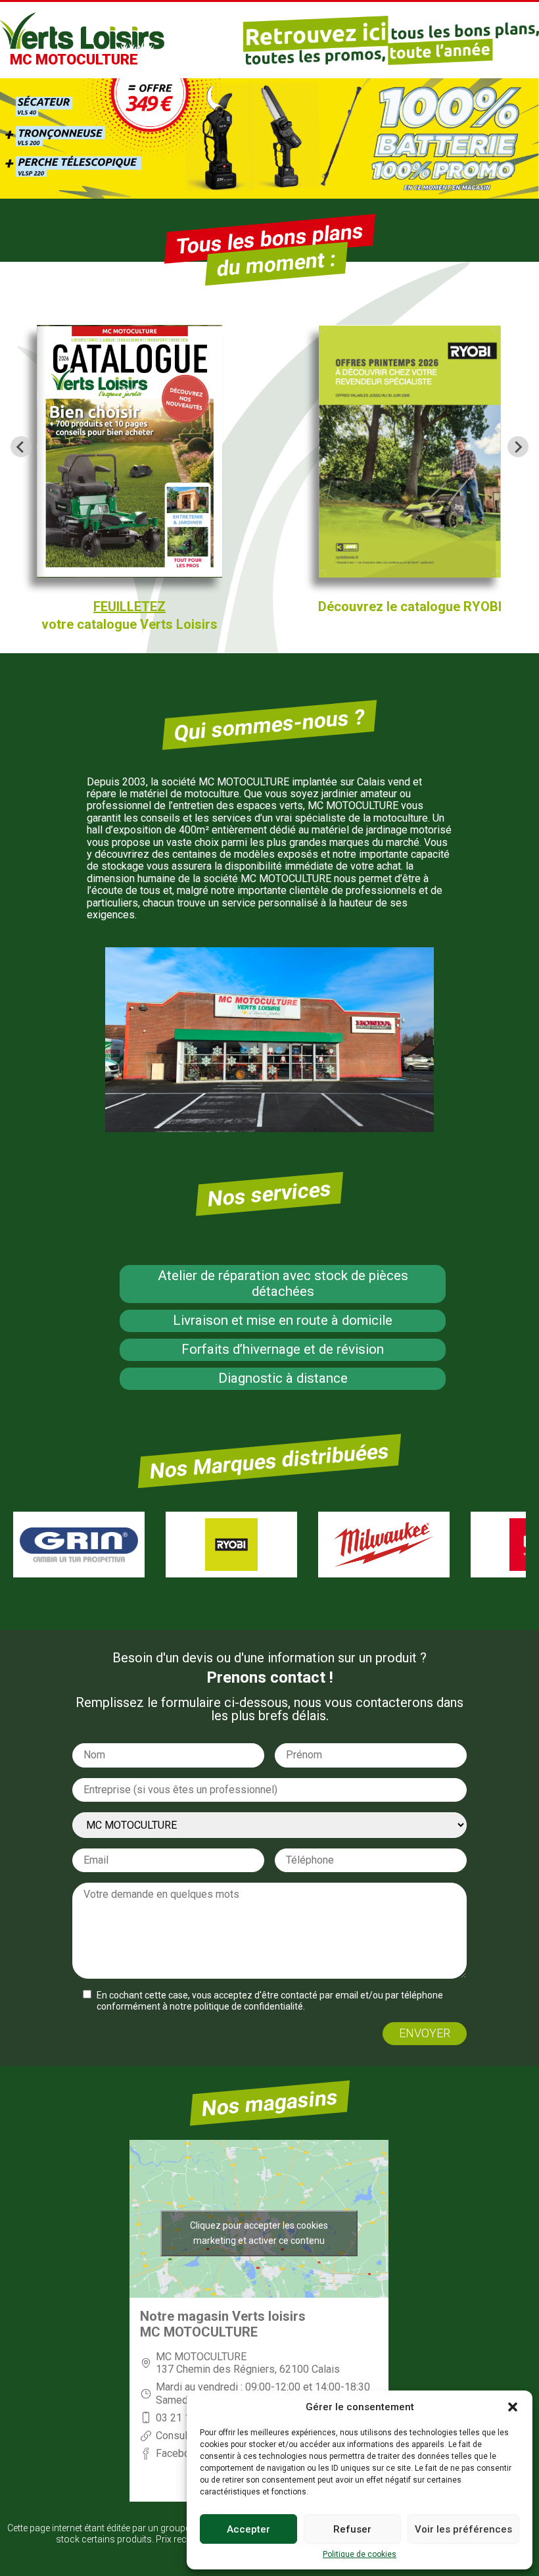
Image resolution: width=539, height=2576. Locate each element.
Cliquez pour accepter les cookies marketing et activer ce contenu (259, 2233)
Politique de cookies (360, 2555)
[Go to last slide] (21, 447)
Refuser (352, 2529)
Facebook (178, 2453)
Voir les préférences (463, 2529)
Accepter (248, 2529)
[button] (513, 2407)
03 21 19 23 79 (191, 2418)
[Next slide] (518, 447)
